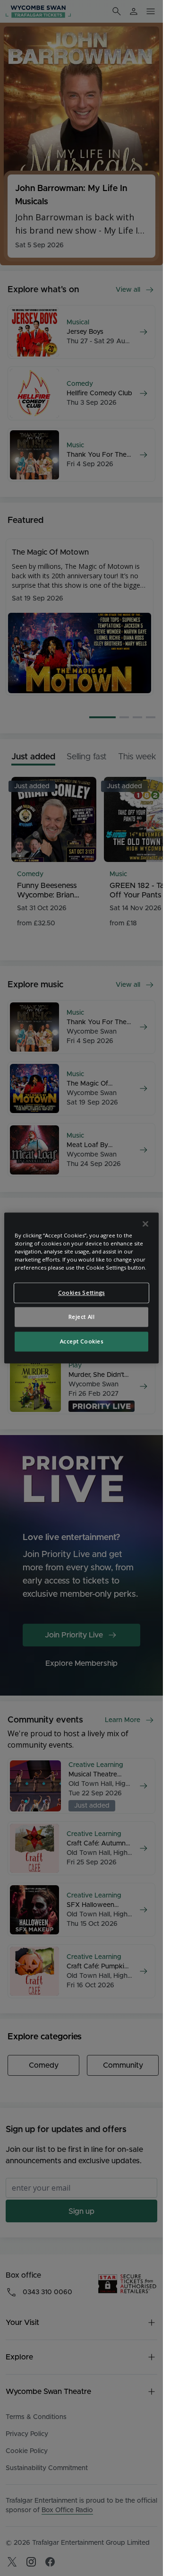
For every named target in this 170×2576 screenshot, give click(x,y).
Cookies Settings (81, 1293)
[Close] (145, 1224)
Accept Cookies (82, 1342)
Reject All (82, 1317)
